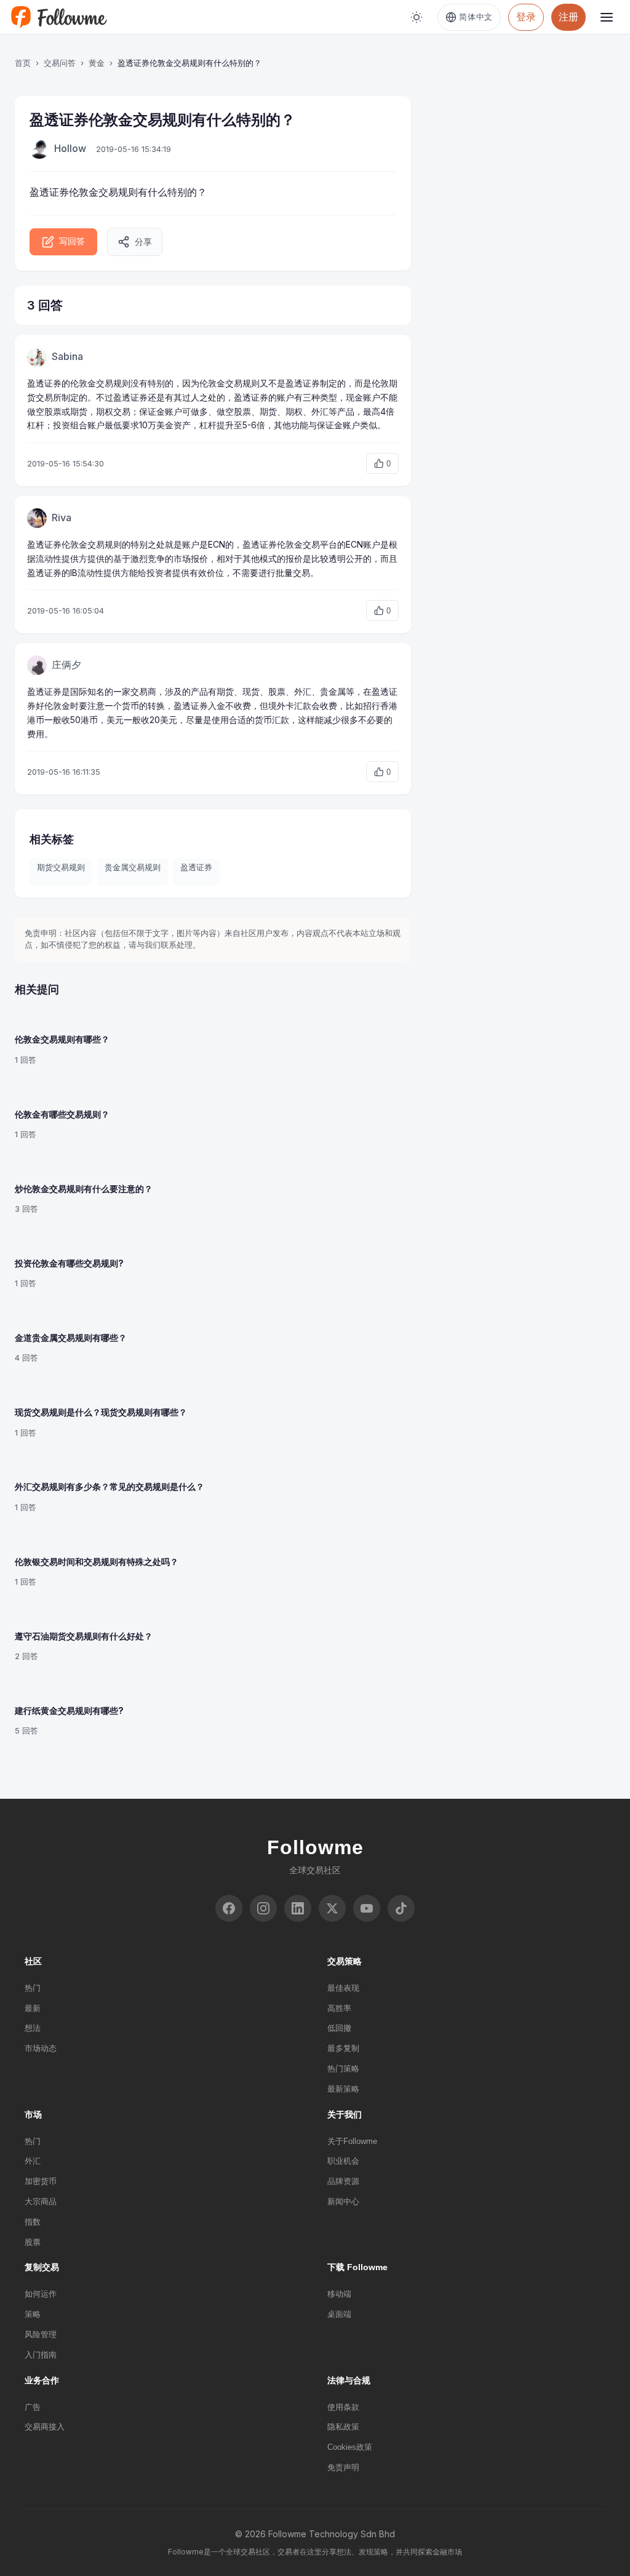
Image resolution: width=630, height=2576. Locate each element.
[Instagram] (263, 1908)
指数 (33, 2222)
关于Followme (352, 2141)
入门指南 (41, 2355)
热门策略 (343, 2069)
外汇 (33, 2161)
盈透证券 (196, 867)
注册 (568, 17)
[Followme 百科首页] (58, 17)
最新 (33, 2008)
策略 (33, 2314)
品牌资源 (343, 2181)
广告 (33, 2407)
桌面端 (339, 2314)
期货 (225, 691)
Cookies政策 (350, 2447)
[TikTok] (401, 1908)
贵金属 (333, 691)
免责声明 (343, 2467)
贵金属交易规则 (133, 867)
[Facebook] (229, 1908)
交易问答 (60, 63)
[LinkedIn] (298, 1908)
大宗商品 (41, 2202)
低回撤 (339, 2028)
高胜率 (339, 2008)
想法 (33, 2028)
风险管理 (41, 2334)
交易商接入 (45, 2427)
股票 (33, 2242)
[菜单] (607, 17)
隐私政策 (343, 2427)
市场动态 (41, 2048)
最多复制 (343, 2048)
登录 (526, 17)
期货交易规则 (61, 867)
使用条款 (343, 2407)
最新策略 (343, 2089)
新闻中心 (343, 2202)
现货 (251, 691)
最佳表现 (343, 1988)
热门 (33, 1988)
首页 (23, 63)
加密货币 (41, 2181)
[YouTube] (367, 1908)
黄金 (97, 63)
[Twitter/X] (332, 1908)
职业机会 (343, 2161)
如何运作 (41, 2294)
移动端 (339, 2294)
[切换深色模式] (417, 17)
